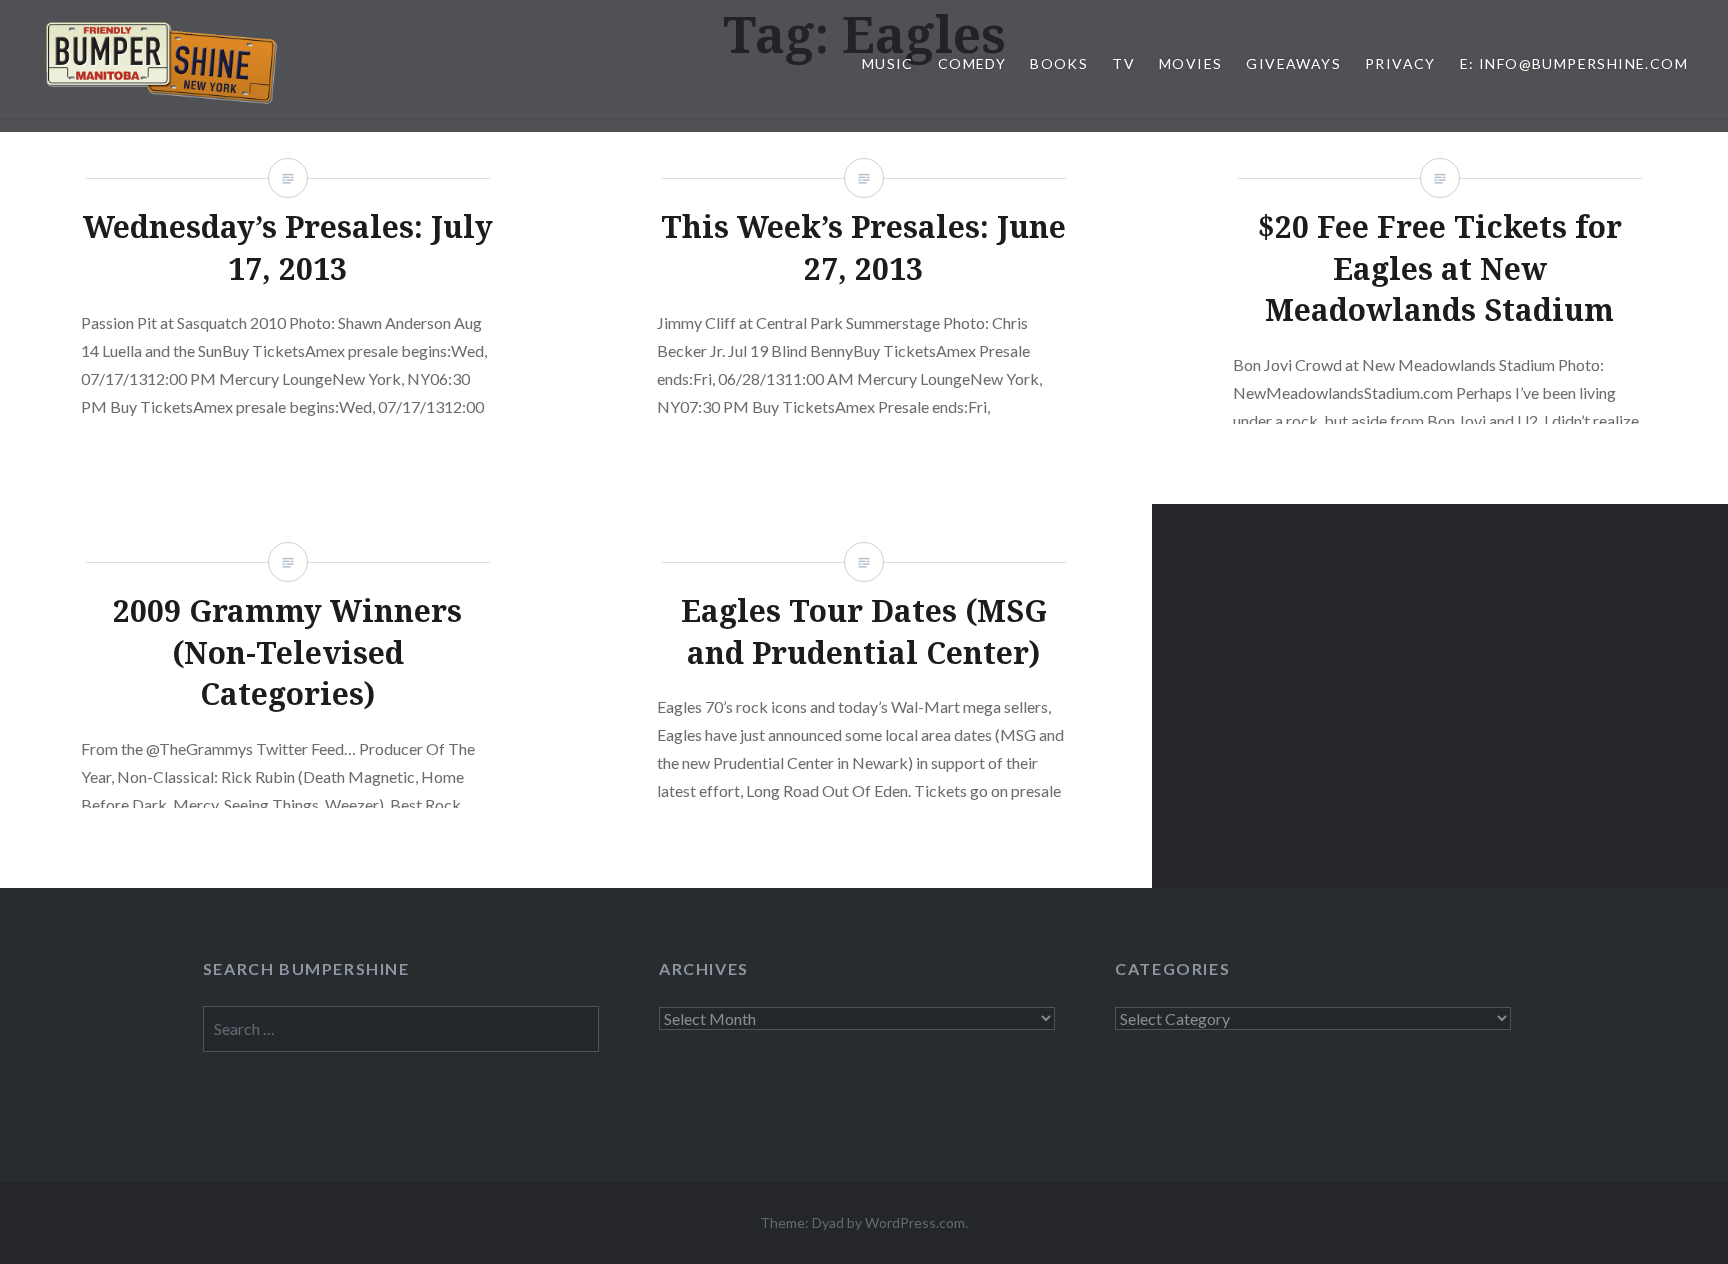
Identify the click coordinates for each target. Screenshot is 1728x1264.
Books (1059, 63)
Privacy (1400, 63)
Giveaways (1293, 63)
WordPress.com (915, 1222)
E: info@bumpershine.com (1574, 63)
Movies (1190, 63)
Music (888, 63)
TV (1123, 63)
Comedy (972, 63)
